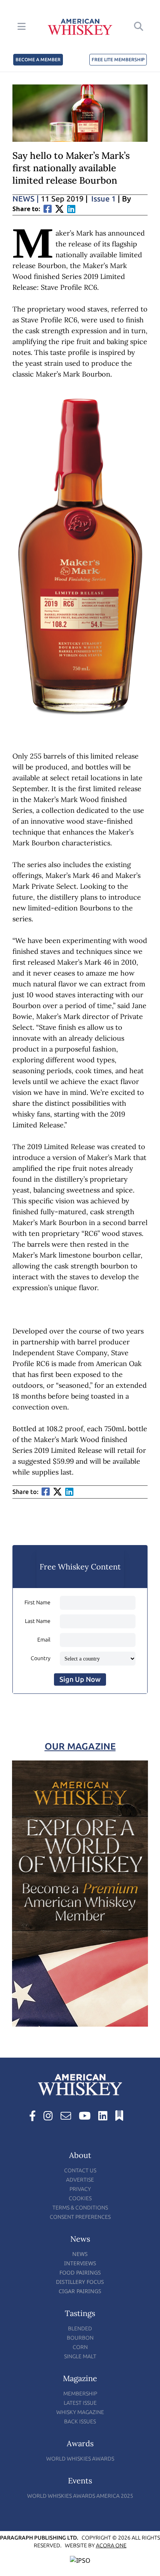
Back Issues (80, 2422)
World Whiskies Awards (80, 2459)
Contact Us (80, 2171)
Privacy (80, 2189)
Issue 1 (103, 199)
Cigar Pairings (80, 2291)
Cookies (80, 2198)
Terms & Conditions (80, 2208)
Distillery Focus (80, 2282)
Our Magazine (80, 1746)
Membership (80, 2394)
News (26, 199)
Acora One (111, 2546)
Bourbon (80, 2338)
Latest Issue (80, 2403)
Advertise (80, 2180)
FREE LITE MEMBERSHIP (118, 60)
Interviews (80, 2263)
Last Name (38, 1621)
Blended (80, 2329)
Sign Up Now (80, 1679)
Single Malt (80, 2357)
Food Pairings (80, 2272)
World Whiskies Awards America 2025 (80, 2496)
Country (41, 1658)
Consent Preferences (80, 2217)
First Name (37, 1603)
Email (44, 1640)
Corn (80, 2347)
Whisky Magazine (80, 2412)
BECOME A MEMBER (38, 60)
